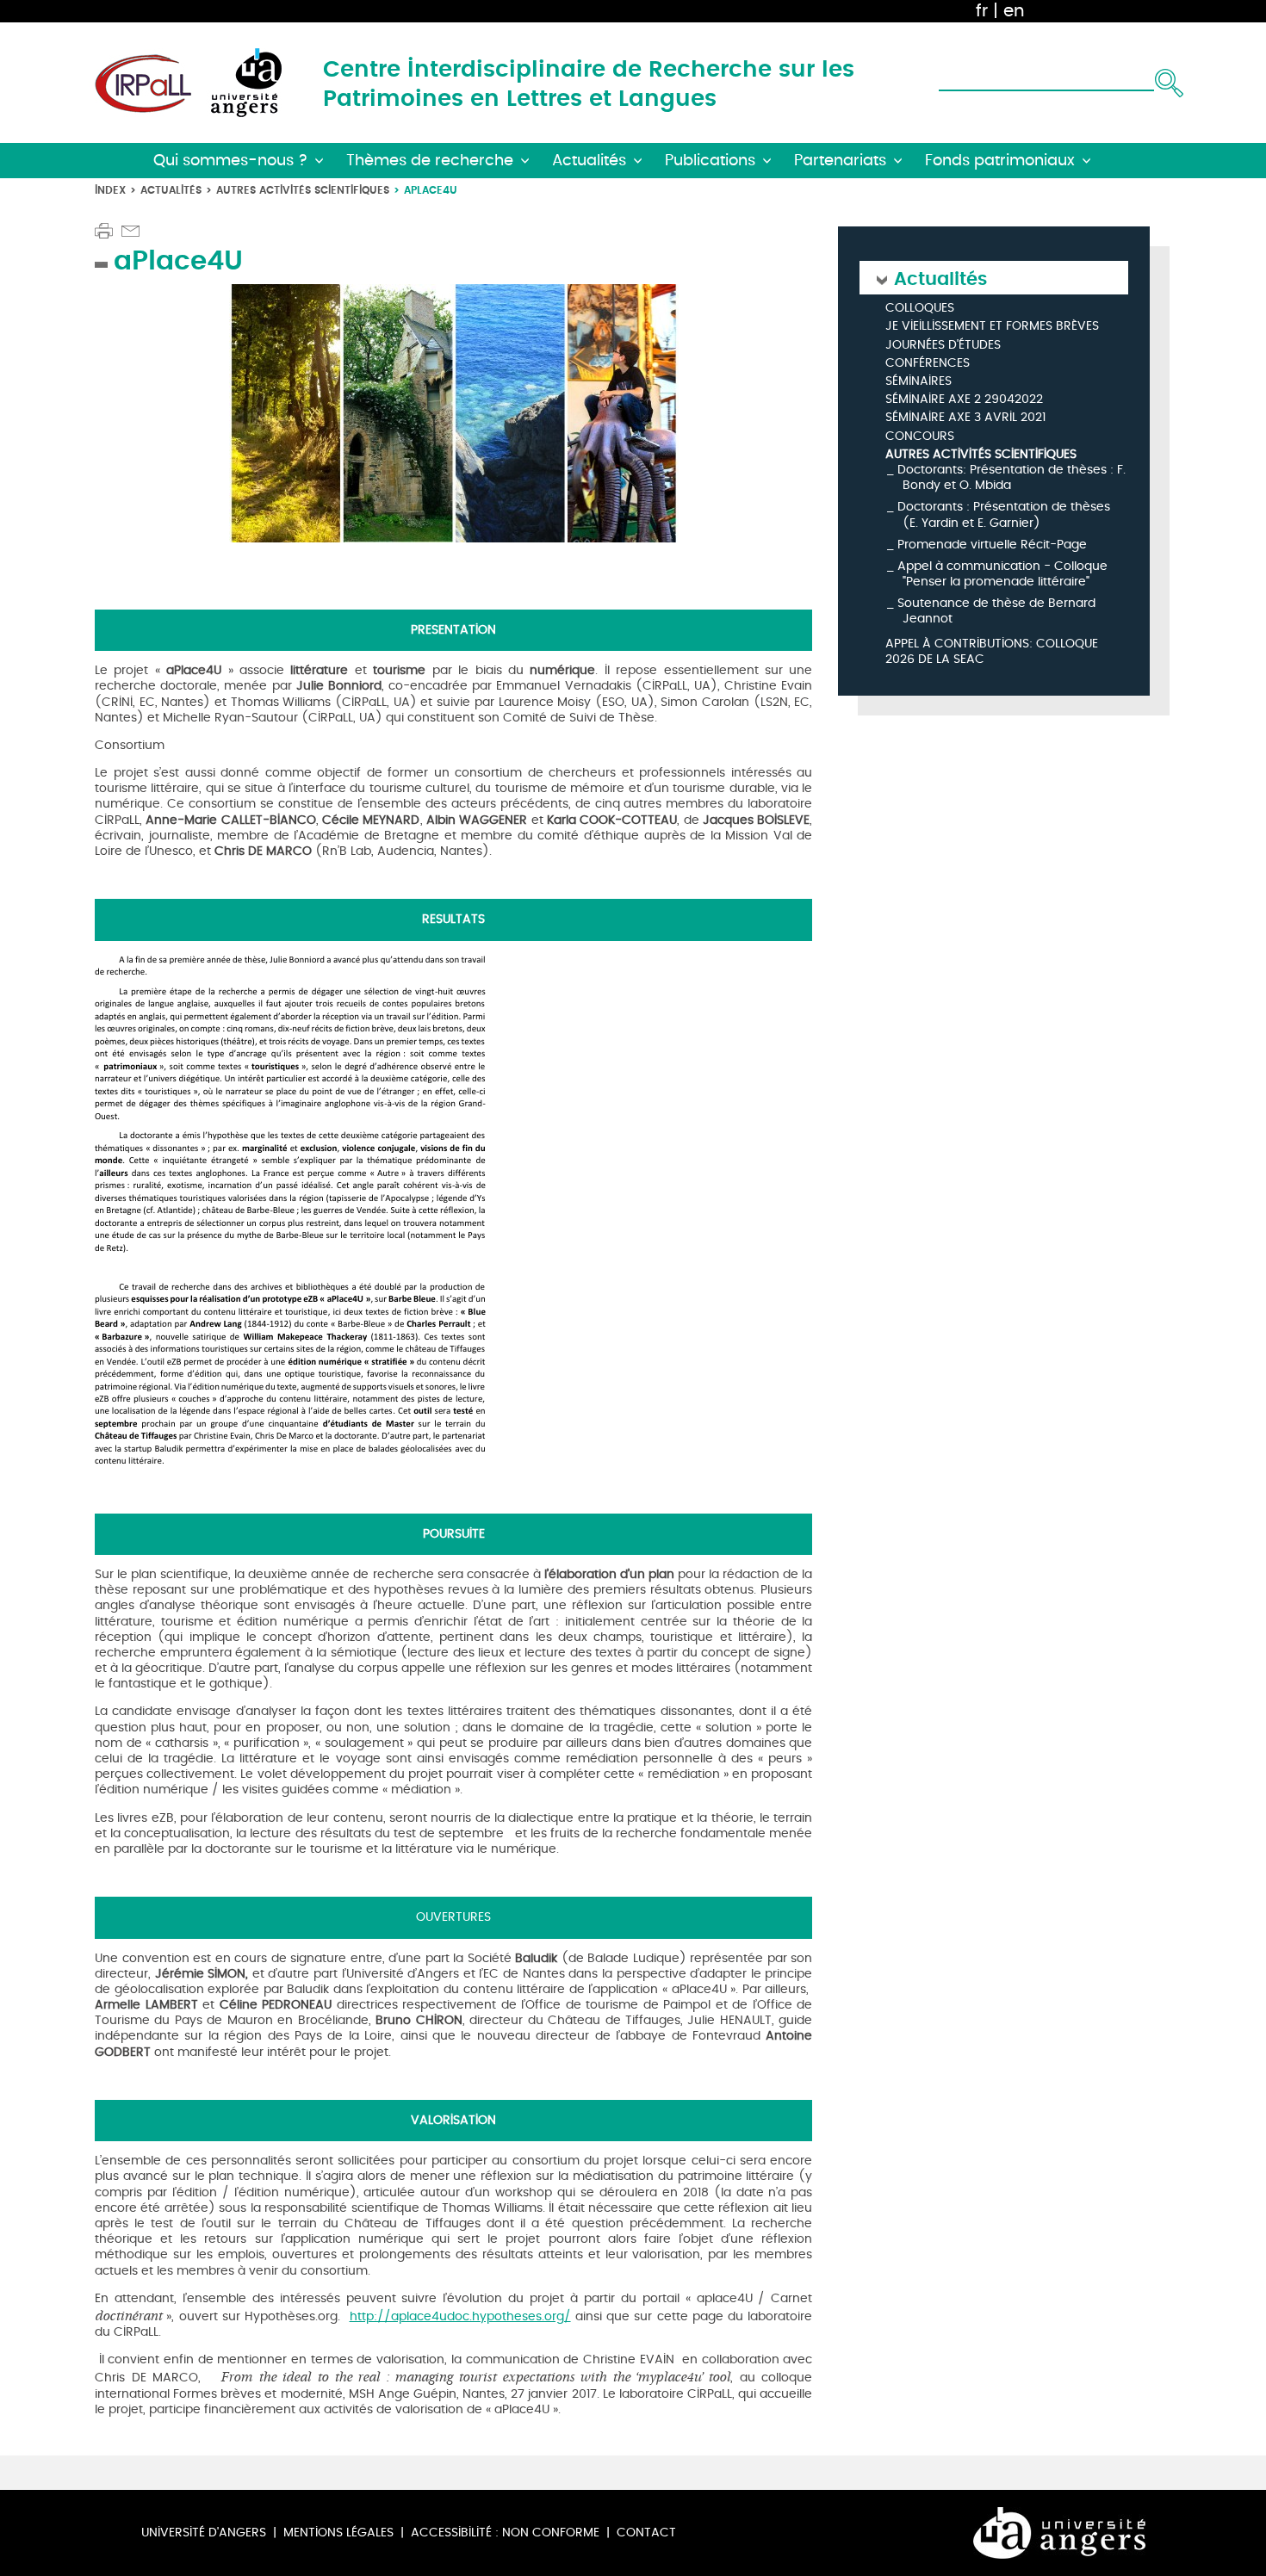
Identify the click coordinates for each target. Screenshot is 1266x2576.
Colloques (920, 309)
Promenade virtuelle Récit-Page (992, 545)
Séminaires (918, 382)
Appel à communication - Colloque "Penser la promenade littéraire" (1002, 574)
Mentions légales (338, 2533)
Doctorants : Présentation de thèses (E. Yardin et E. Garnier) (1004, 514)
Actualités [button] (589, 161)
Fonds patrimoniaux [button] (1000, 161)
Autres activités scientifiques (303, 190)
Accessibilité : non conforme (505, 2533)
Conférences (928, 364)
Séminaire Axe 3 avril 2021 (965, 418)
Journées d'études (943, 346)
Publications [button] (710, 161)
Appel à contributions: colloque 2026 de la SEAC (992, 652)
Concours (920, 437)
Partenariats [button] (840, 161)
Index (110, 190)
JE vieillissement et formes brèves (992, 327)
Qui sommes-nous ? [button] (230, 161)
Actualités (171, 190)
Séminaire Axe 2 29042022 (964, 400)
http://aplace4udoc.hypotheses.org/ (460, 2316)
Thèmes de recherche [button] (430, 161)
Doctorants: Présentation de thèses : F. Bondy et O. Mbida (1012, 477)
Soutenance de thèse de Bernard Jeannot (996, 611)
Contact (646, 2533)
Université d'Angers (204, 2533)
